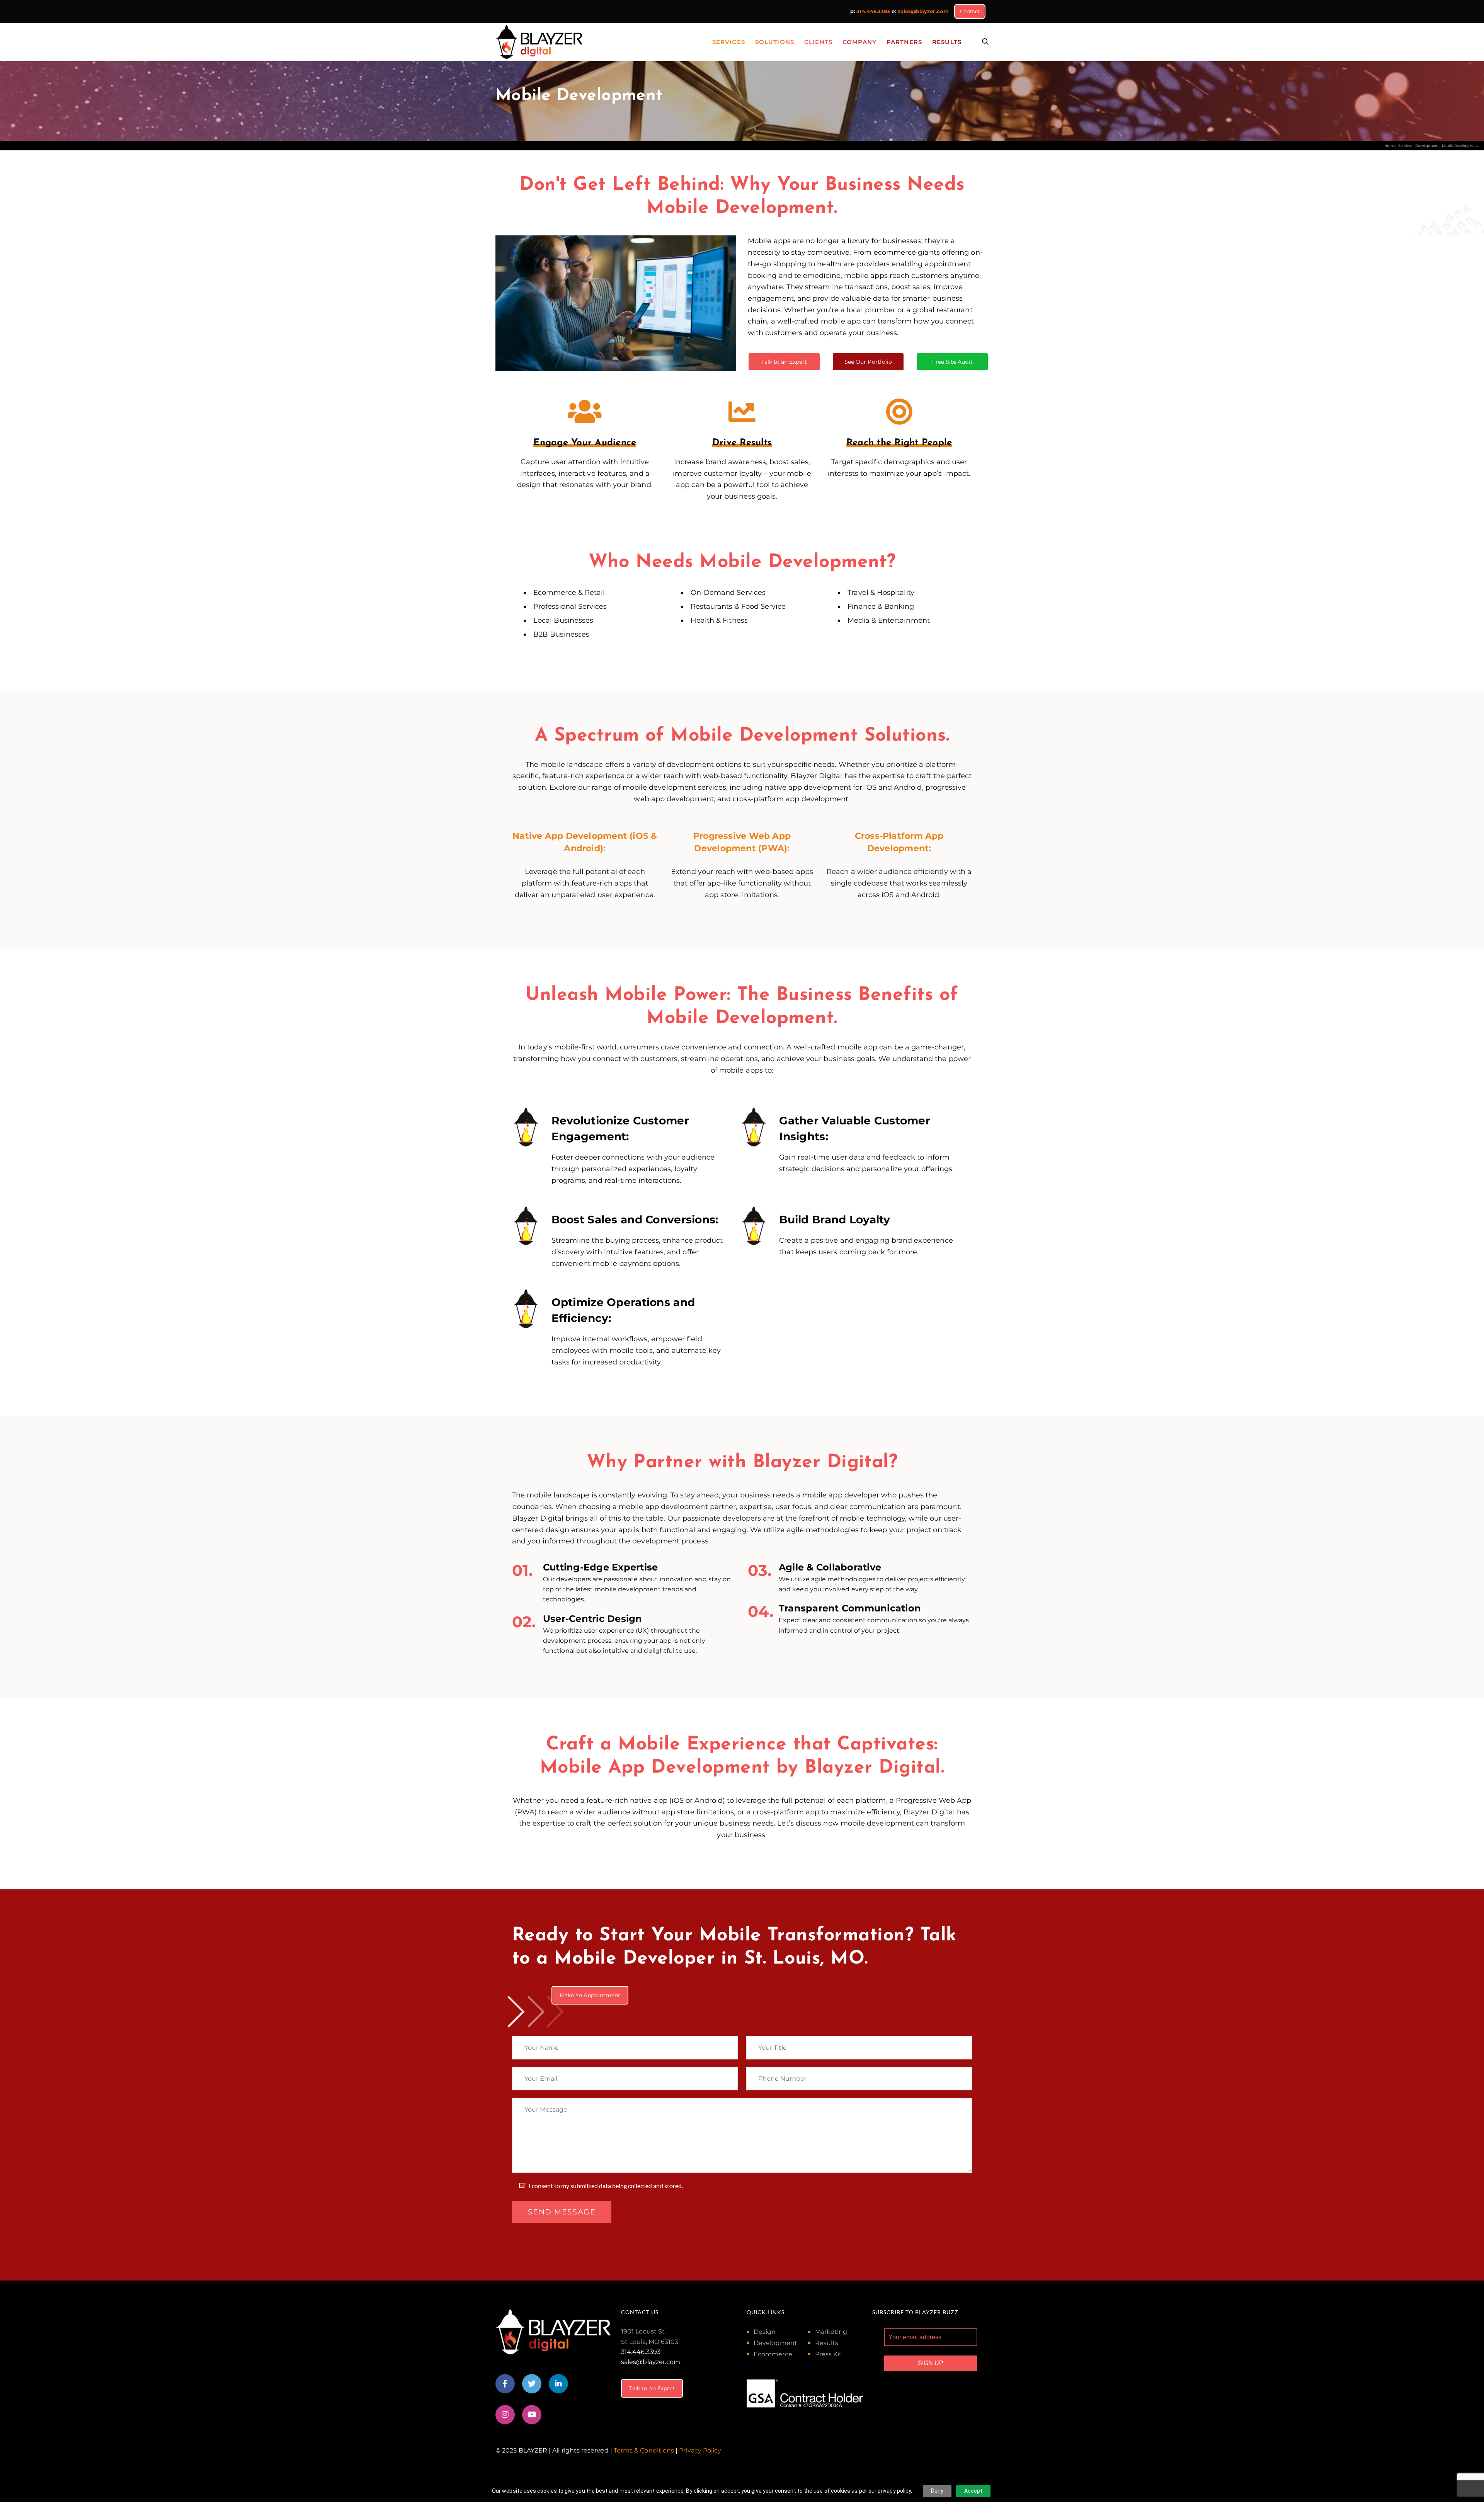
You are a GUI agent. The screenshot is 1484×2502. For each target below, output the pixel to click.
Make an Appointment (590, 1995)
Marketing (831, 2332)
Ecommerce (773, 2354)
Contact (970, 11)
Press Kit (829, 2354)
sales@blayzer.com (923, 11)
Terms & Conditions (644, 2450)
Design (765, 2332)
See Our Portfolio (868, 362)
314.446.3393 (873, 11)
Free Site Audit (952, 362)
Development (775, 2343)
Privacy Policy (700, 2450)
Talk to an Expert (784, 362)
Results (827, 2343)
